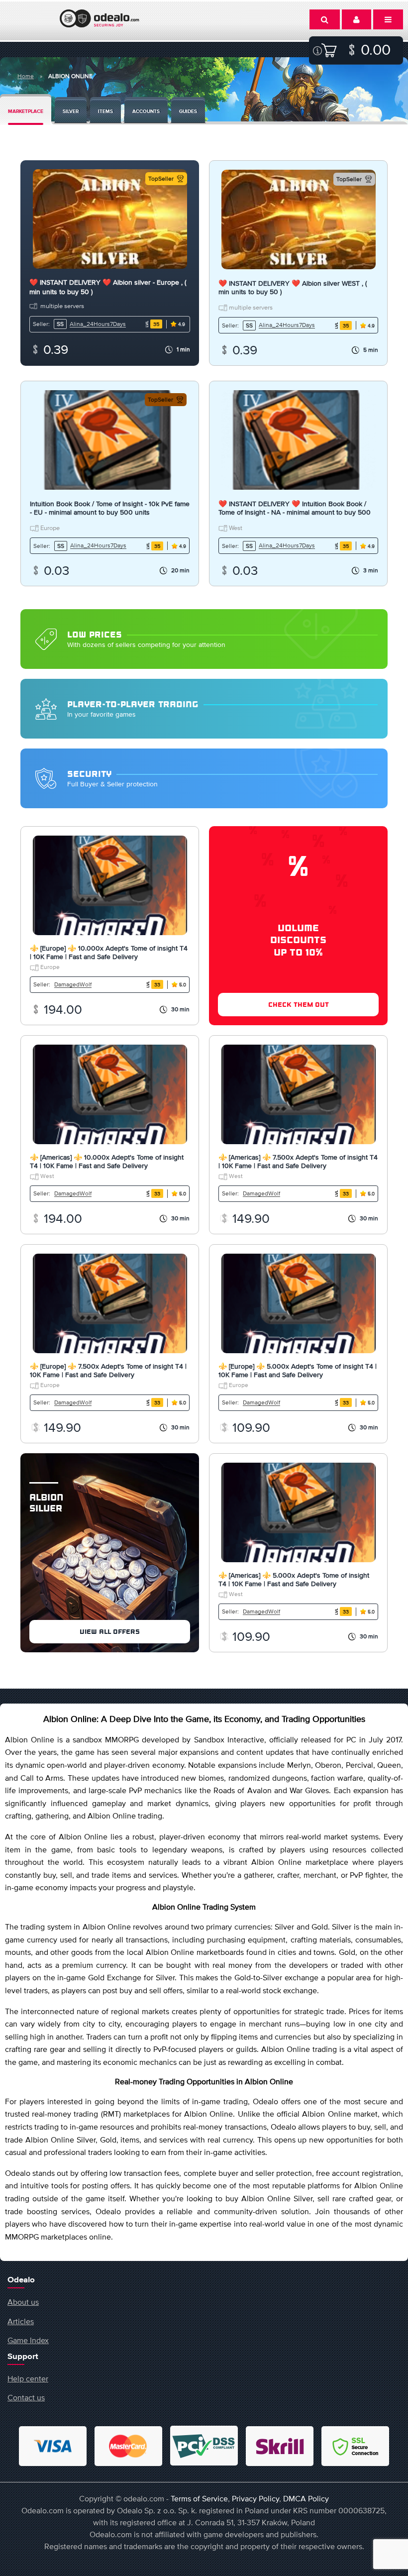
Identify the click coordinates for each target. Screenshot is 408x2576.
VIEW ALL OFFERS (110, 1632)
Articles (21, 2321)
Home (26, 76)
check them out (299, 1005)
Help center (28, 2378)
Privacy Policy (255, 2498)
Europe (49, 528)
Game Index (28, 2340)
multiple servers (62, 306)
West (235, 528)
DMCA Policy (306, 2498)
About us (23, 2302)
